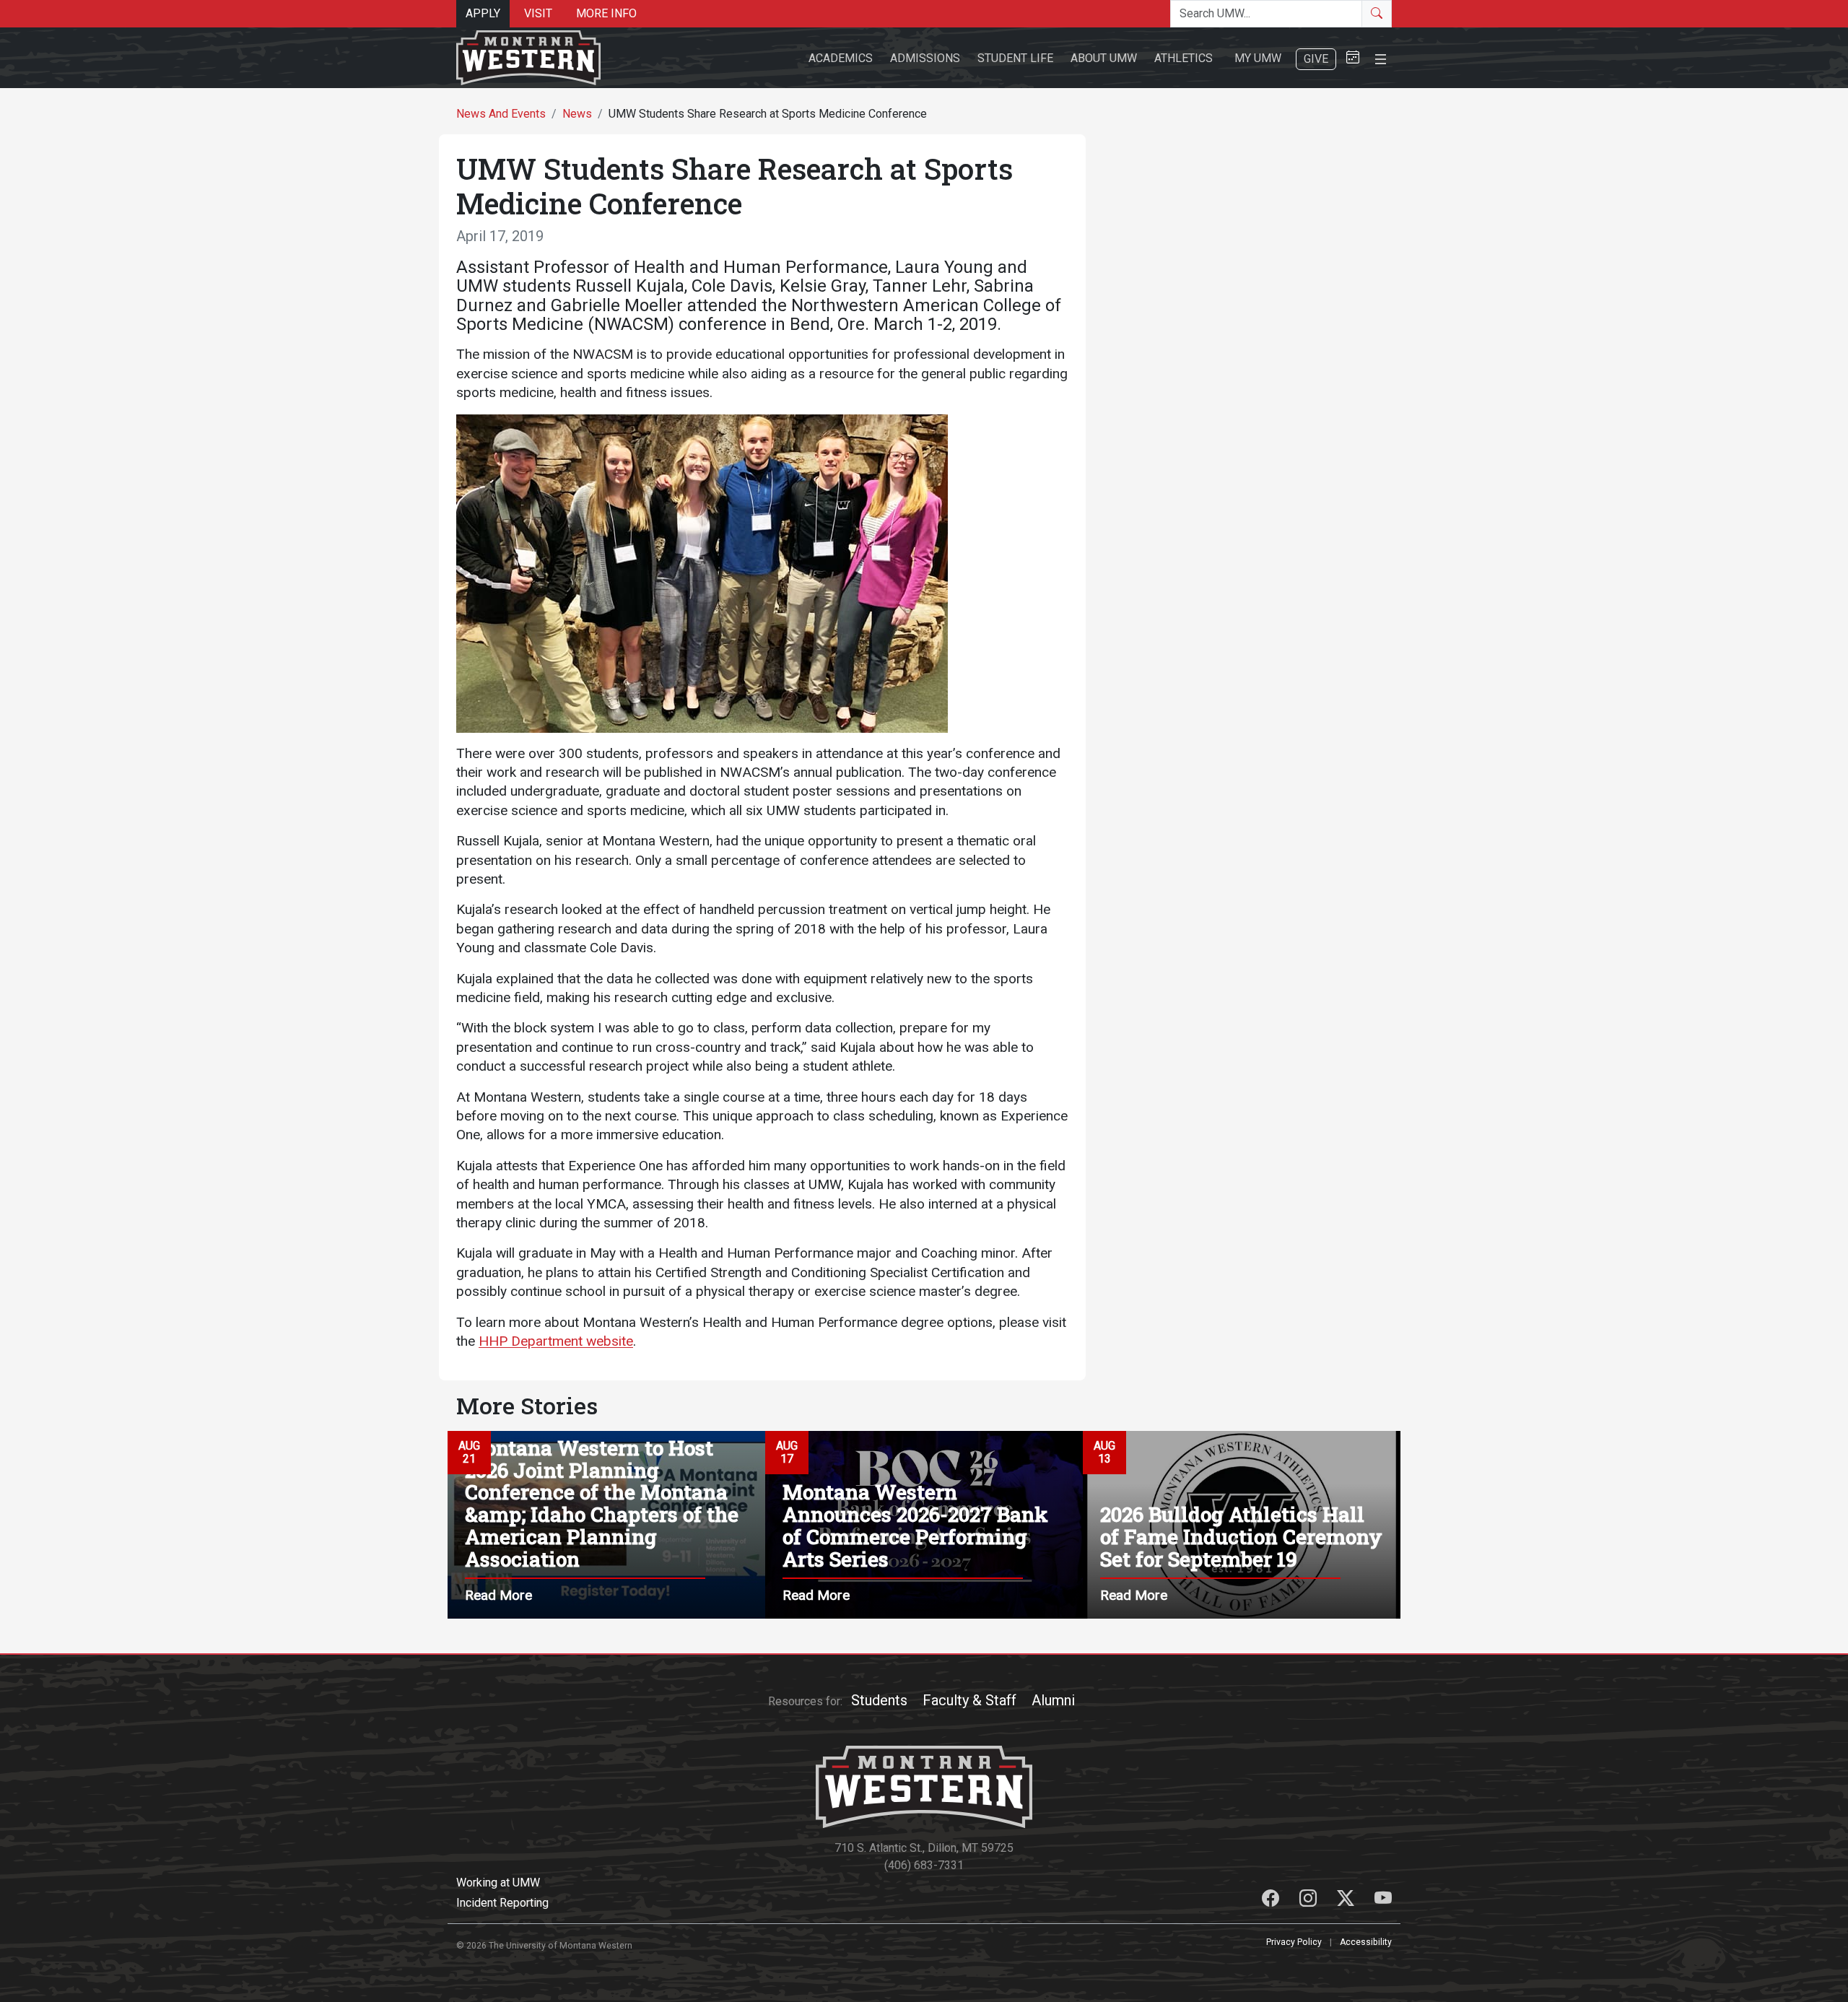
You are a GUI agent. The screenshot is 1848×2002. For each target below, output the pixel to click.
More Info (606, 13)
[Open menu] (1381, 57)
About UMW (1104, 58)
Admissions (925, 58)
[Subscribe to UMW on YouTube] (1383, 1901)
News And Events (501, 114)
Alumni (1053, 1700)
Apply (483, 13)
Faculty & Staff (969, 1700)
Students (879, 1700)
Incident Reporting (502, 1903)
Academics (841, 58)
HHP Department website (556, 1341)
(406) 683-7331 (924, 1865)
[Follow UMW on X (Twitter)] (1347, 1901)
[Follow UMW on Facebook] (1272, 1901)
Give (1316, 59)
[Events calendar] (1353, 58)
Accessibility (1366, 1942)
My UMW (1258, 58)
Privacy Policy (1294, 1942)
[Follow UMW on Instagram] (1309, 1901)
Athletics (1184, 58)
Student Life (1015, 58)
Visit (538, 13)
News (577, 114)
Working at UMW (498, 1883)
